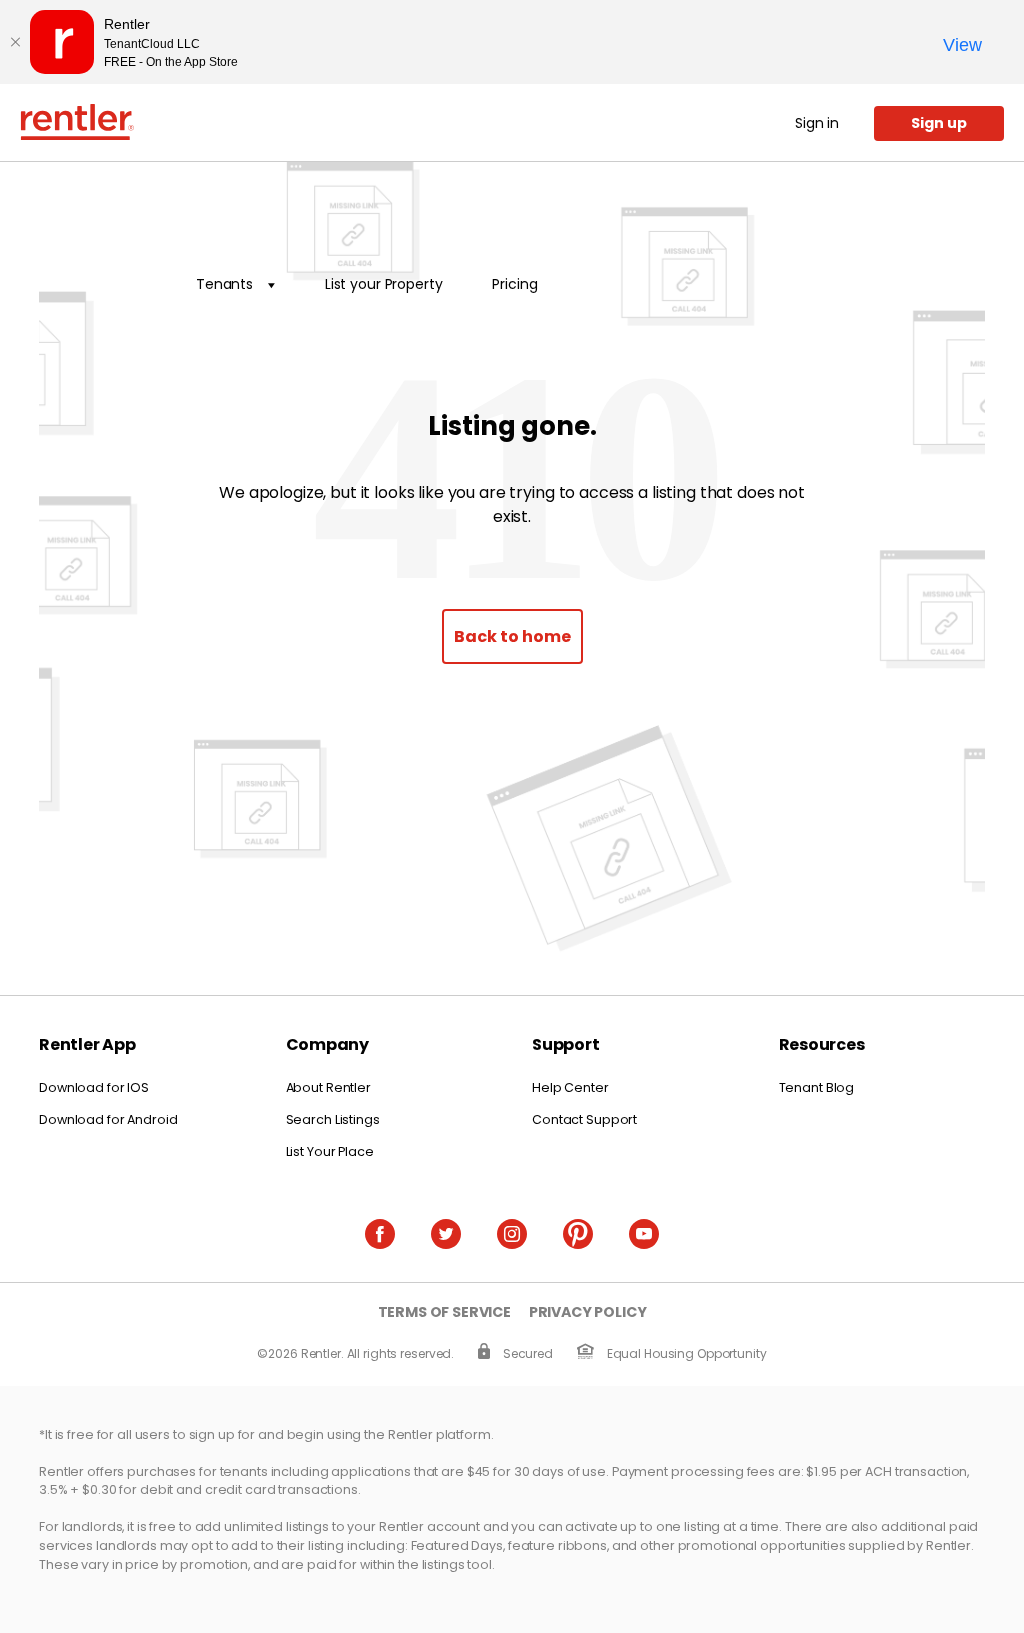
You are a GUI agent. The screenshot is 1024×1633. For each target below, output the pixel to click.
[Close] (15, 42)
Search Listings (333, 1119)
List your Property (383, 284)
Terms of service (444, 1313)
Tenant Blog (817, 1087)
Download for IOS (94, 1087)
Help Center (570, 1087)
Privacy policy (588, 1313)
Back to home (512, 636)
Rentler (77, 122)
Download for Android (108, 1119)
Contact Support (584, 1119)
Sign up (939, 123)
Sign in (817, 123)
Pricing (514, 284)
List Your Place (330, 1151)
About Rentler (328, 1087)
